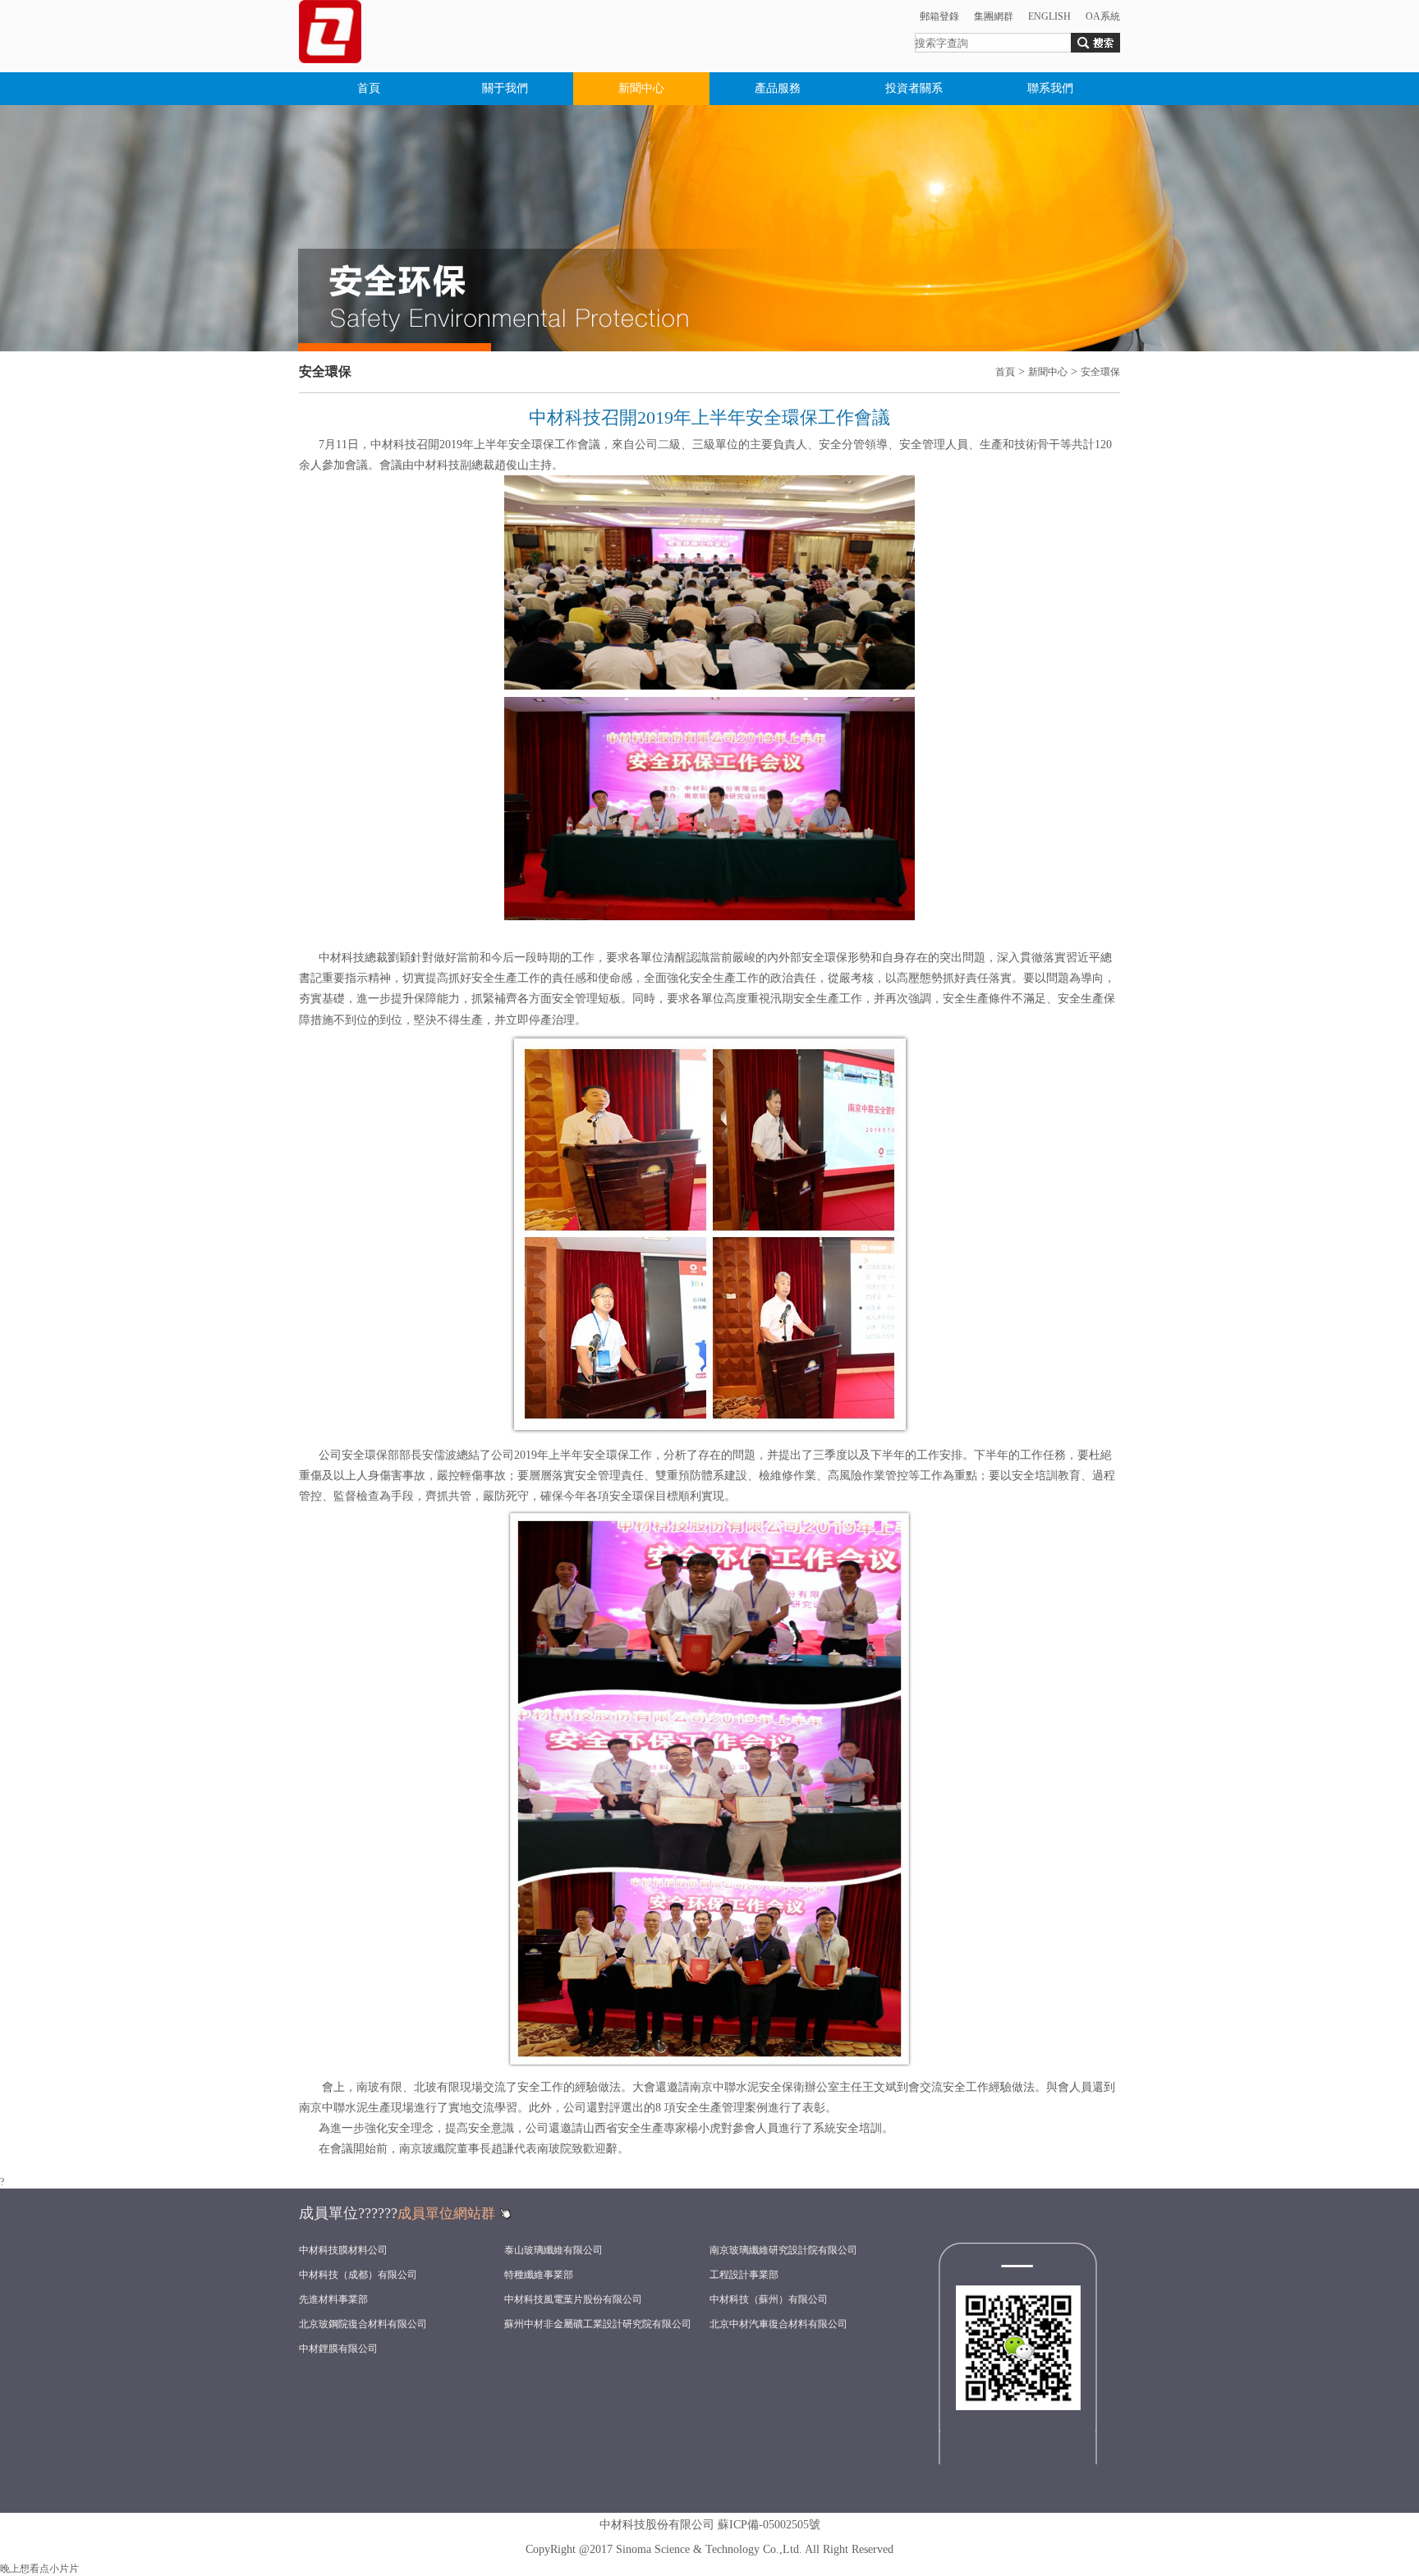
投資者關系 (914, 88)
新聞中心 (641, 88)
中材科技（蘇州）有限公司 (769, 2299)
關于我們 (505, 88)
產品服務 (778, 88)
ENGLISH (1049, 16)
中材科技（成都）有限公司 (358, 2275)
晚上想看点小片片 (39, 2569)
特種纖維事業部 (539, 2275)
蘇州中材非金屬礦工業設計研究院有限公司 (598, 2324)
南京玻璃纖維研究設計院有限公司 (783, 2250)
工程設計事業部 (744, 2275)
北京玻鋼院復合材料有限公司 (363, 2324)
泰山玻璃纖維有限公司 (553, 2250)
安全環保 (1100, 372)
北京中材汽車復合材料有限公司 (778, 2324)
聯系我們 (1050, 88)
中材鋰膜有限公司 (338, 2349)
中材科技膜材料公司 (343, 2250)
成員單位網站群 (446, 2214)
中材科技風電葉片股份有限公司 (573, 2299)
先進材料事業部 (333, 2299)
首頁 (369, 88)
